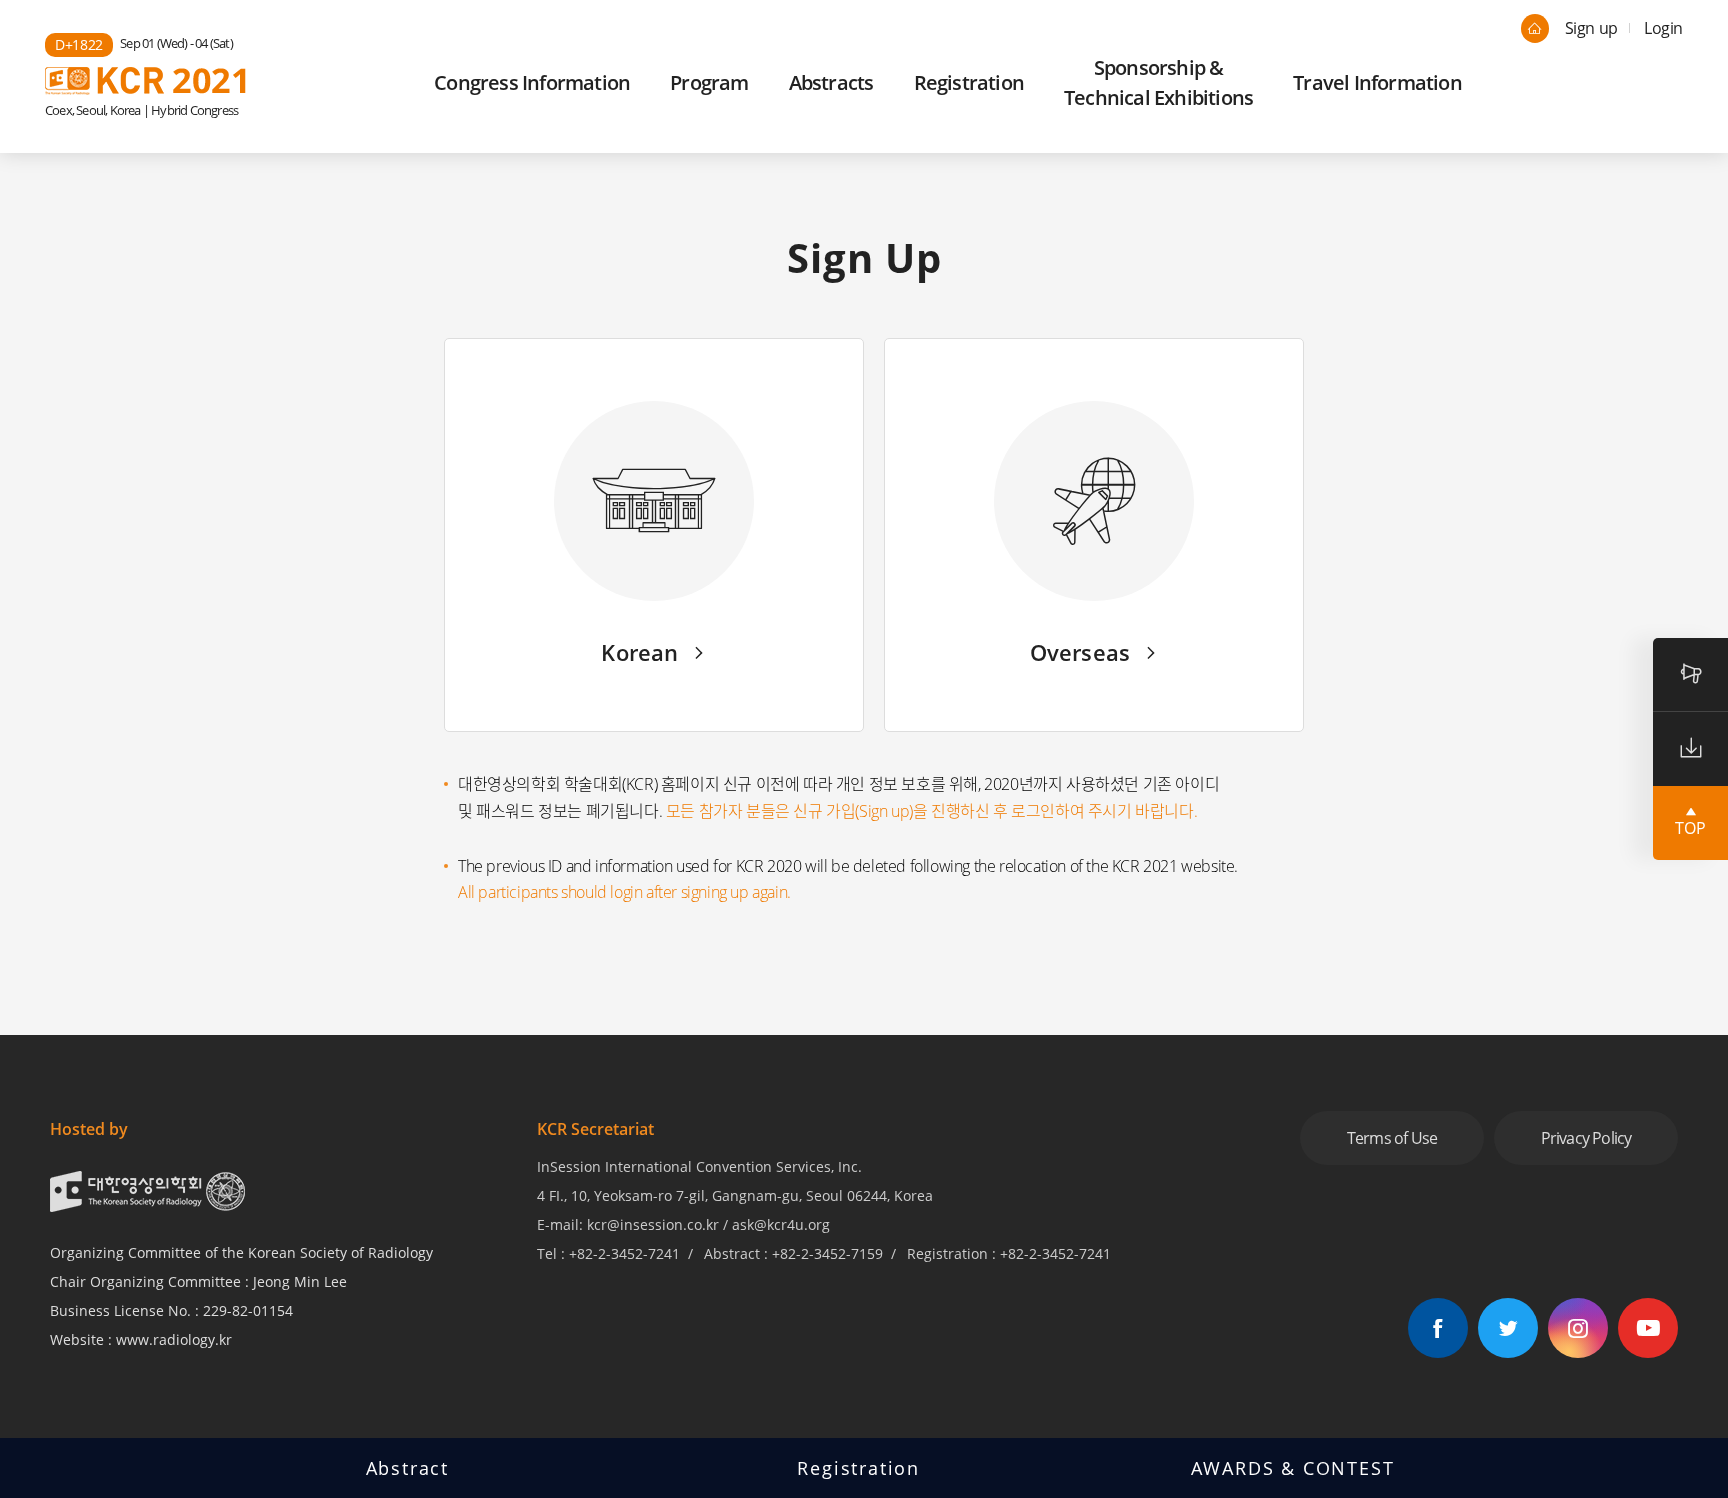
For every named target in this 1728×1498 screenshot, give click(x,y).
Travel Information (1377, 82)
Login (1663, 28)
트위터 (1508, 1328)
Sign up (1591, 28)
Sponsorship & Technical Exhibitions (1158, 82)
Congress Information (532, 82)
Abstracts (831, 82)
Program (709, 82)
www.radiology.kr (174, 1339)
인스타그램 (1578, 1328)
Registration (969, 82)
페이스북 (1438, 1328)
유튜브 (1648, 1328)
